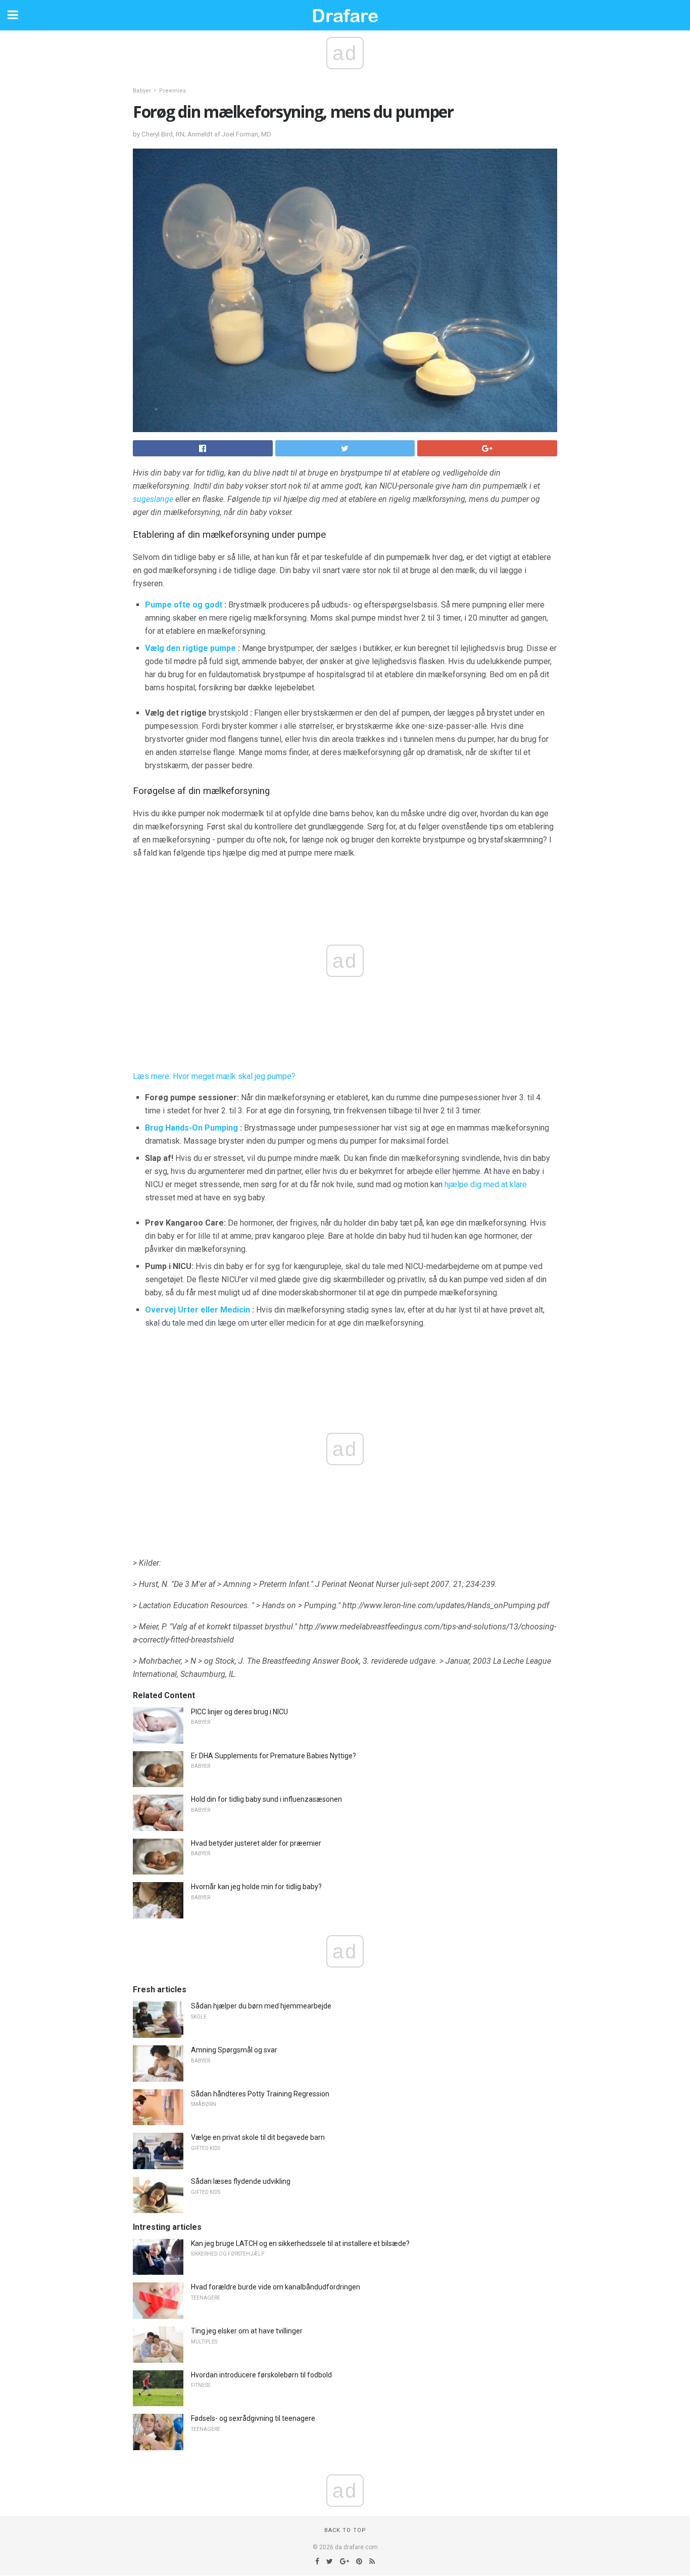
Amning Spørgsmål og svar (234, 2050)
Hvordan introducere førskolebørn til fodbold (261, 2375)
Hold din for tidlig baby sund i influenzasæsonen (266, 1799)
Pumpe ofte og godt (184, 605)
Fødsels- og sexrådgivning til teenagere (253, 2418)
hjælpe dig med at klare (486, 1184)
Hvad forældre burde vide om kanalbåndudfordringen (276, 2287)
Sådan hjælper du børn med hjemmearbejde (261, 2006)
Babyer (142, 91)
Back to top (345, 2530)
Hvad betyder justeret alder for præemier (256, 1843)
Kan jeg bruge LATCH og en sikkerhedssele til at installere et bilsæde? (300, 2243)
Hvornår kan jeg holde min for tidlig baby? (256, 1887)
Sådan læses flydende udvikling (241, 2181)
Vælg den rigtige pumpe (190, 648)
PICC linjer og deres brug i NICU (239, 1712)
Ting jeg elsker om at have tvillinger (247, 2331)
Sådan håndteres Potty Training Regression (260, 2094)
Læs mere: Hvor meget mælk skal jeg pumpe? (214, 1076)
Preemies (173, 91)
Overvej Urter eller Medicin (198, 1310)
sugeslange (153, 499)
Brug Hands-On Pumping (191, 1128)
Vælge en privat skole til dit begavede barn (258, 2137)
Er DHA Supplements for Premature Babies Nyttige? (274, 1756)
